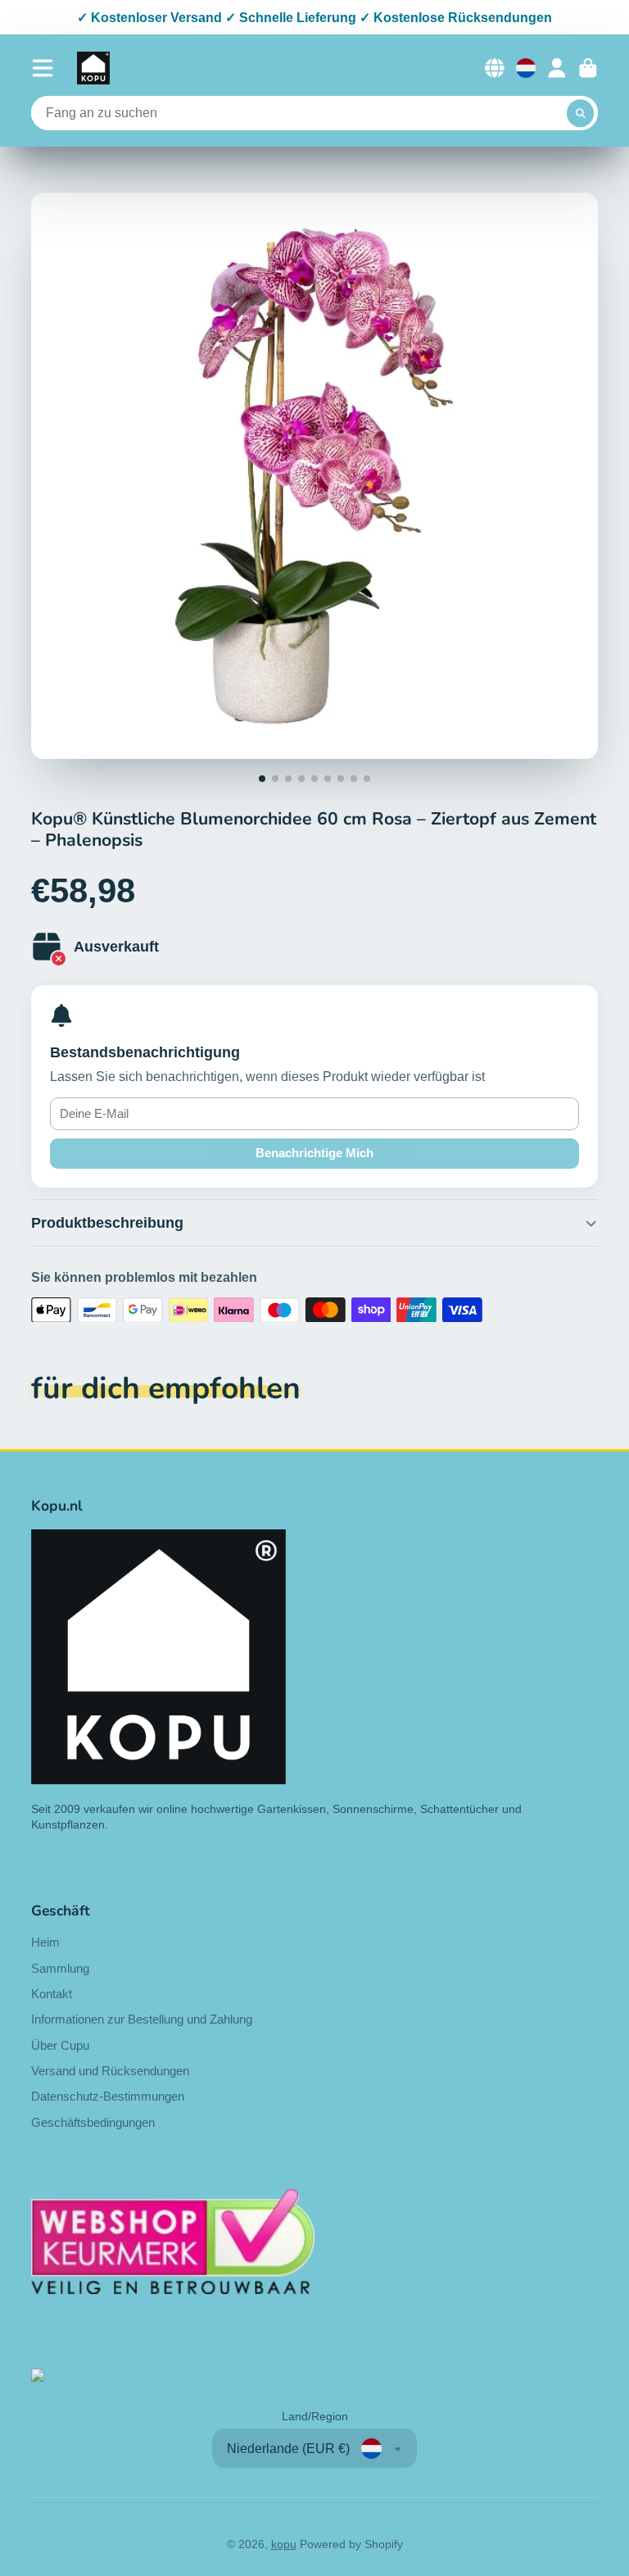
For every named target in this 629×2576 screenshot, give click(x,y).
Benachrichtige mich (314, 1153)
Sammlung (60, 1968)
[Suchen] (581, 113)
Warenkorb (588, 68)
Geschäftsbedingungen (93, 2122)
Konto (557, 68)
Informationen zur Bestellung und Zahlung (142, 2019)
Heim (45, 1942)
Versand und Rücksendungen (110, 2071)
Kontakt (52, 1994)
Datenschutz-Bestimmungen (108, 2096)
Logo (93, 68)
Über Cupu (60, 2045)
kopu (284, 2544)
